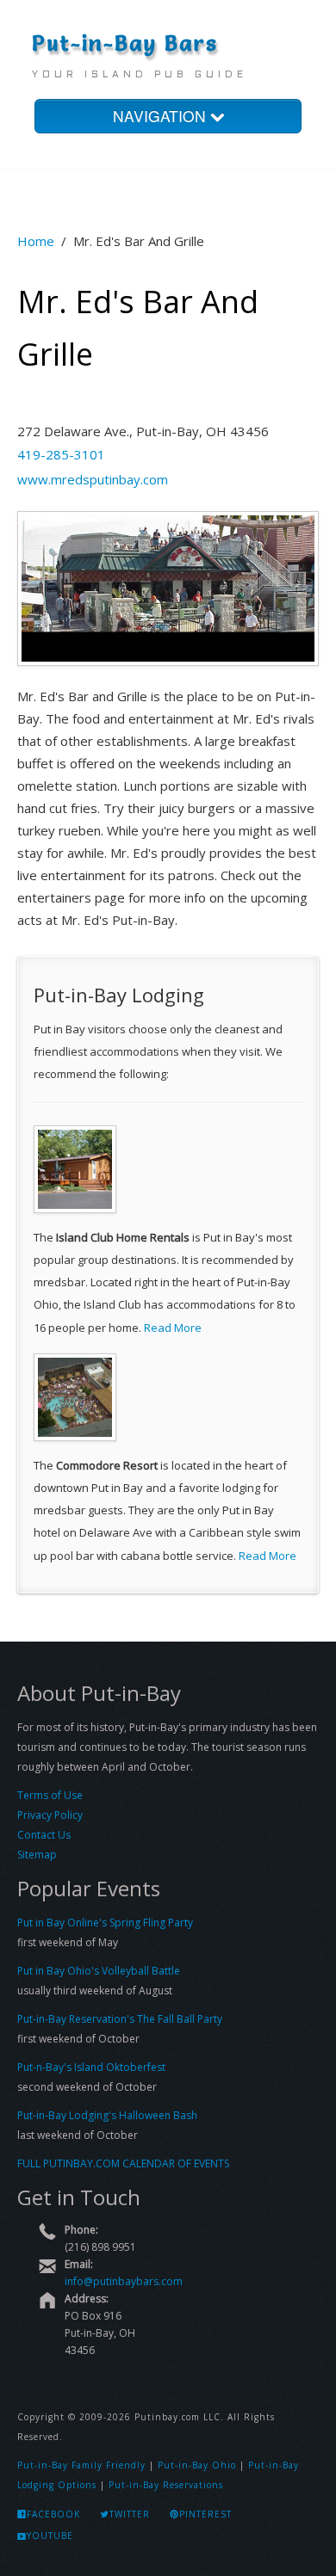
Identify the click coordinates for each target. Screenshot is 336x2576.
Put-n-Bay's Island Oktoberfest (91, 2067)
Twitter (130, 2514)
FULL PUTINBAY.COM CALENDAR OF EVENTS (123, 2163)
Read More (173, 1328)
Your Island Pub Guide (140, 75)
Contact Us (44, 1835)
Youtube (50, 2536)
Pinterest (205, 2514)
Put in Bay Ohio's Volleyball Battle (99, 1971)
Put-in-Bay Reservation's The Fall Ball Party (120, 2019)
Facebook (53, 2514)
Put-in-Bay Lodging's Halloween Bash (107, 2115)
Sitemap (37, 1855)
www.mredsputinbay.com (93, 479)
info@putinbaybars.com (124, 2281)
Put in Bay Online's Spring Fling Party (105, 1923)
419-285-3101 (61, 454)
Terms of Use (50, 1795)
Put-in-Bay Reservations (166, 2485)
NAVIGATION (162, 116)
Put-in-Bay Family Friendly (81, 2465)
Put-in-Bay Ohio (197, 2465)
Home (36, 241)
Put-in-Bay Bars (125, 43)
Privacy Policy (50, 1815)
